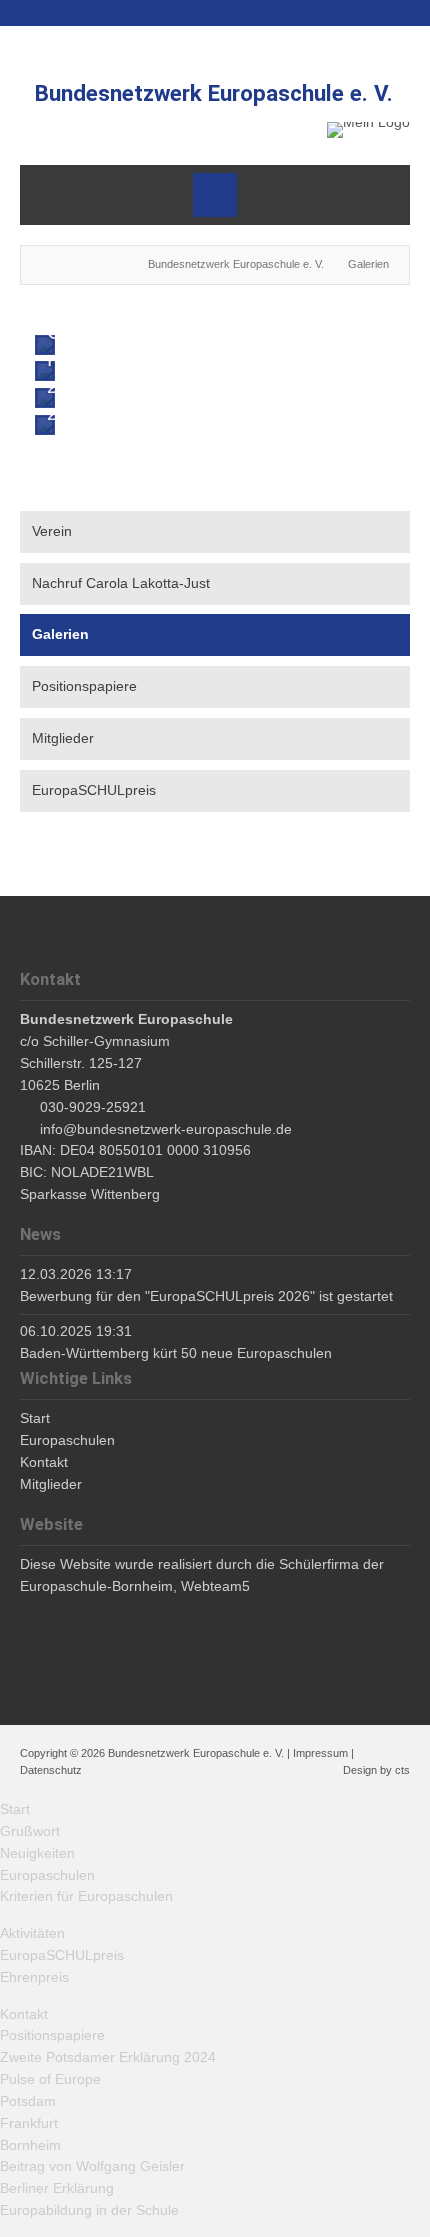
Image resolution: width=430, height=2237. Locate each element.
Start (15, 1809)
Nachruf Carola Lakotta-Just (121, 583)
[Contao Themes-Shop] (368, 130)
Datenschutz (51, 1770)
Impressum (320, 1753)
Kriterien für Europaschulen (86, 1896)
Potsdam (28, 2101)
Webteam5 (215, 1586)
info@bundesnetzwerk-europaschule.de (166, 1129)
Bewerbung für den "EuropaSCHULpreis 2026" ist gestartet (206, 1296)
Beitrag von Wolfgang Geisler (92, 2166)
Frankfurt (29, 2123)
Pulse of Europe (50, 2079)
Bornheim (30, 2145)
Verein (52, 531)
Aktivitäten (32, 1933)
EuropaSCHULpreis (94, 790)
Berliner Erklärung (57, 2188)
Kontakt (24, 2014)
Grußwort (30, 1831)
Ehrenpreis (34, 1977)
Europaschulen (47, 1875)
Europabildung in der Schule (89, 2210)
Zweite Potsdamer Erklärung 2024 (108, 2057)
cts (402, 1770)
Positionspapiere (84, 686)
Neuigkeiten (37, 1853)
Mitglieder (63, 738)
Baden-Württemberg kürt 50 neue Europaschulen (176, 1353)
